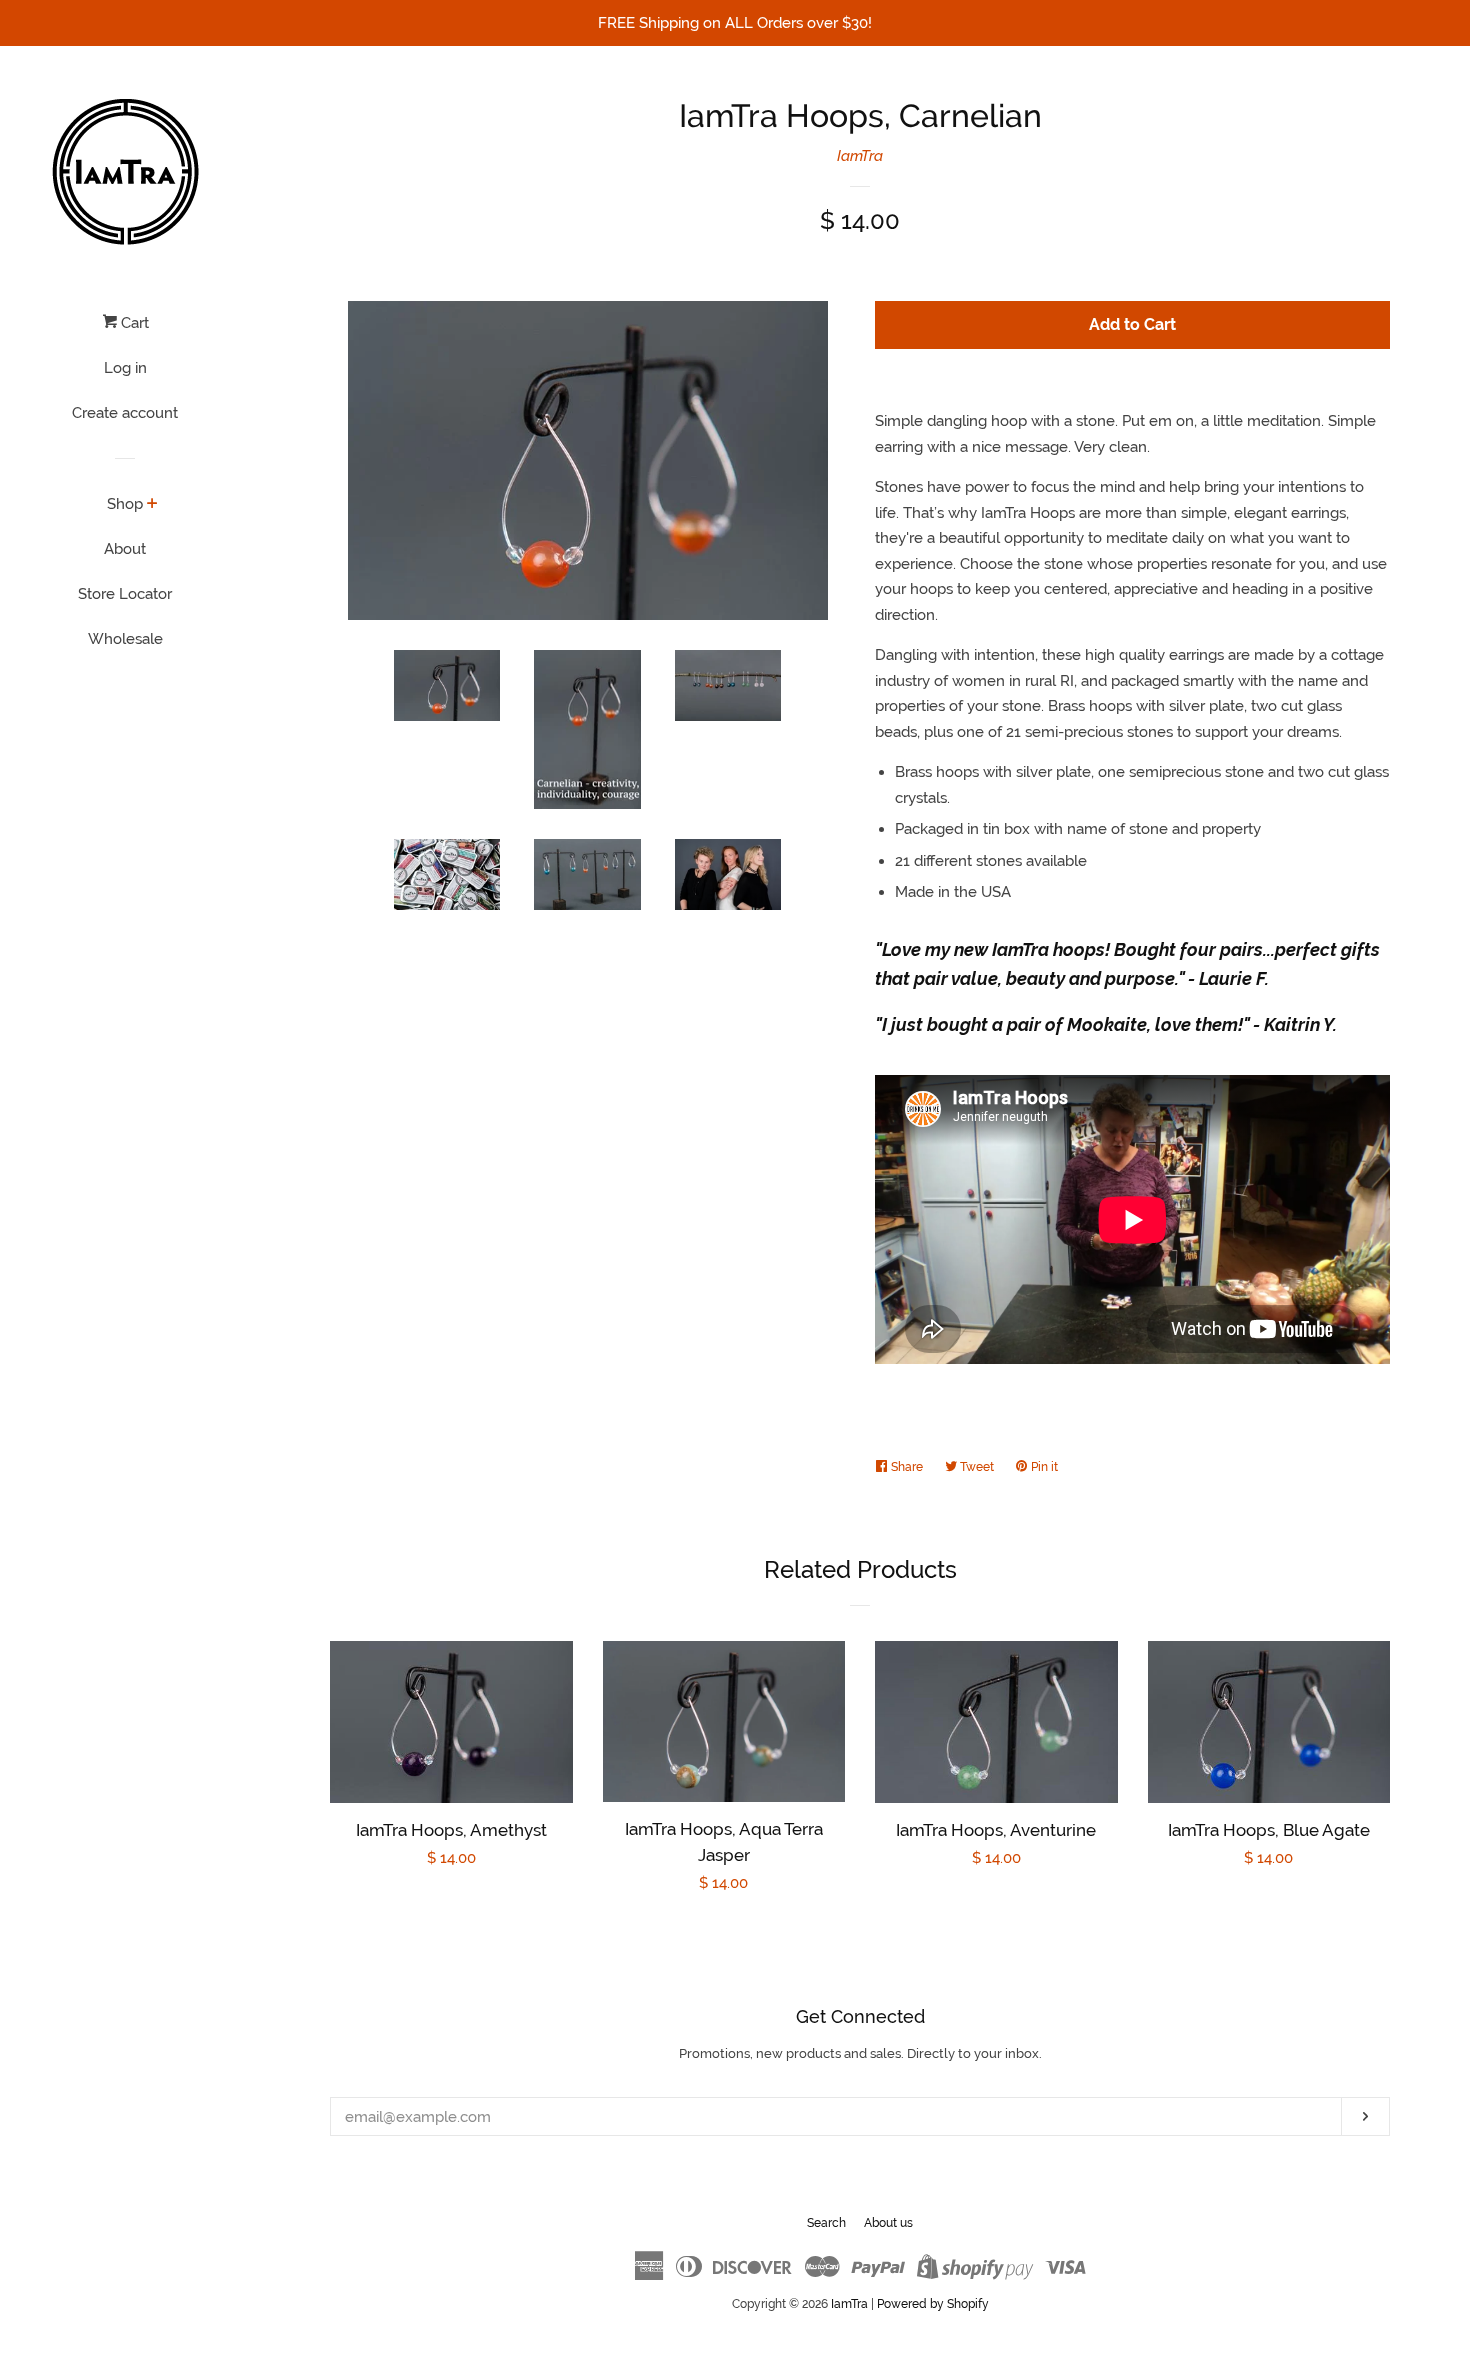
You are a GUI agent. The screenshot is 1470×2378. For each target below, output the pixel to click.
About (125, 549)
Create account (125, 413)
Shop (125, 504)
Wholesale (125, 639)
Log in (125, 368)
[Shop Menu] (152, 505)
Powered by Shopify (933, 2304)
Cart (133, 323)
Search (826, 2223)
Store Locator (125, 594)
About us (888, 2223)
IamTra (860, 156)
